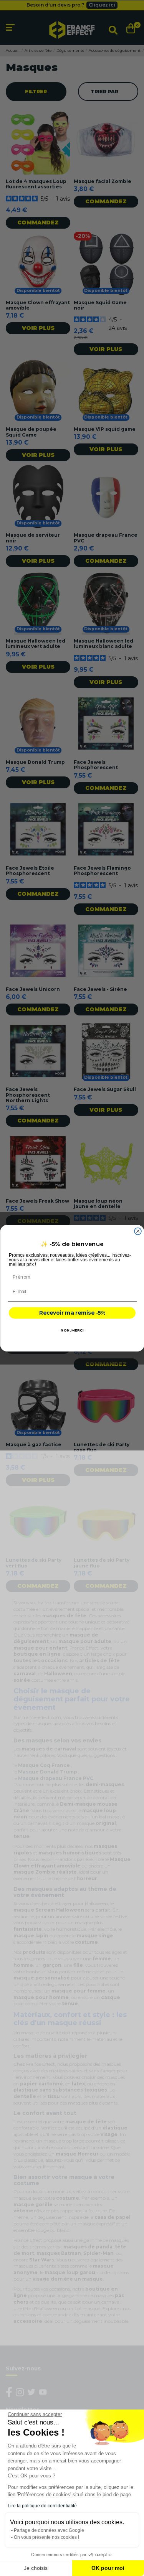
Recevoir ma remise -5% (72, 1313)
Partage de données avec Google (49, 2530)
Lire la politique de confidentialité (42, 2506)
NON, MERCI (72, 1330)
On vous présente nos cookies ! (46, 2537)
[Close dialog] (138, 1231)
